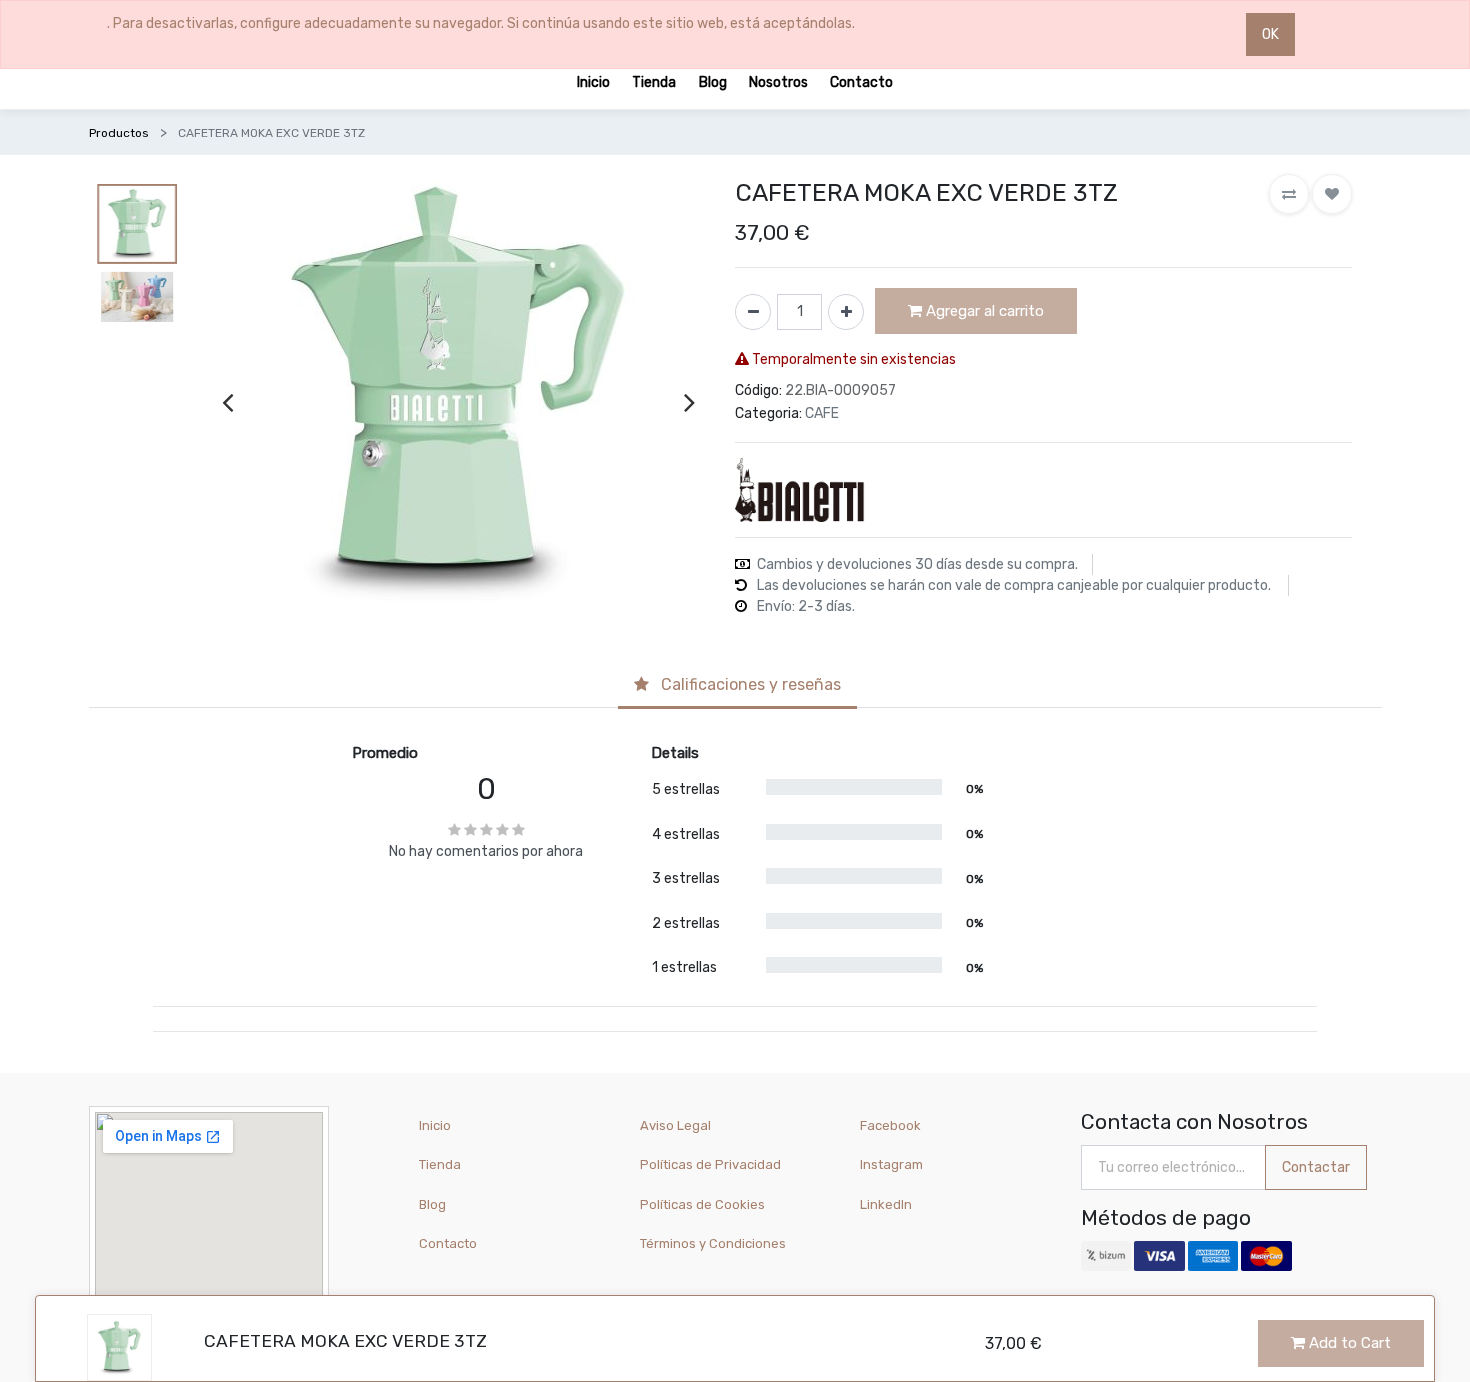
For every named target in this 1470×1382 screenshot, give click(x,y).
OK (1270, 34)
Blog (432, 1204)
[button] (1289, 194)
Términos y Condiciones (713, 1243)
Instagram (891, 1164)
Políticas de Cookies (702, 1204)
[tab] (737, 686)
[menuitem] (593, 81)
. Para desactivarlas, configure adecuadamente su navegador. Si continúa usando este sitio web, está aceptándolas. (481, 23)
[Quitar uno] (753, 312)
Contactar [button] (1316, 1167)
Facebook (890, 1125)
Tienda (440, 1164)
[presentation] (227, 401)
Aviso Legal (675, 1125)
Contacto (448, 1243)
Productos (119, 133)
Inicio (435, 1125)
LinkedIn (887, 1204)
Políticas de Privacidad (710, 1164)
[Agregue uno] (846, 312)
